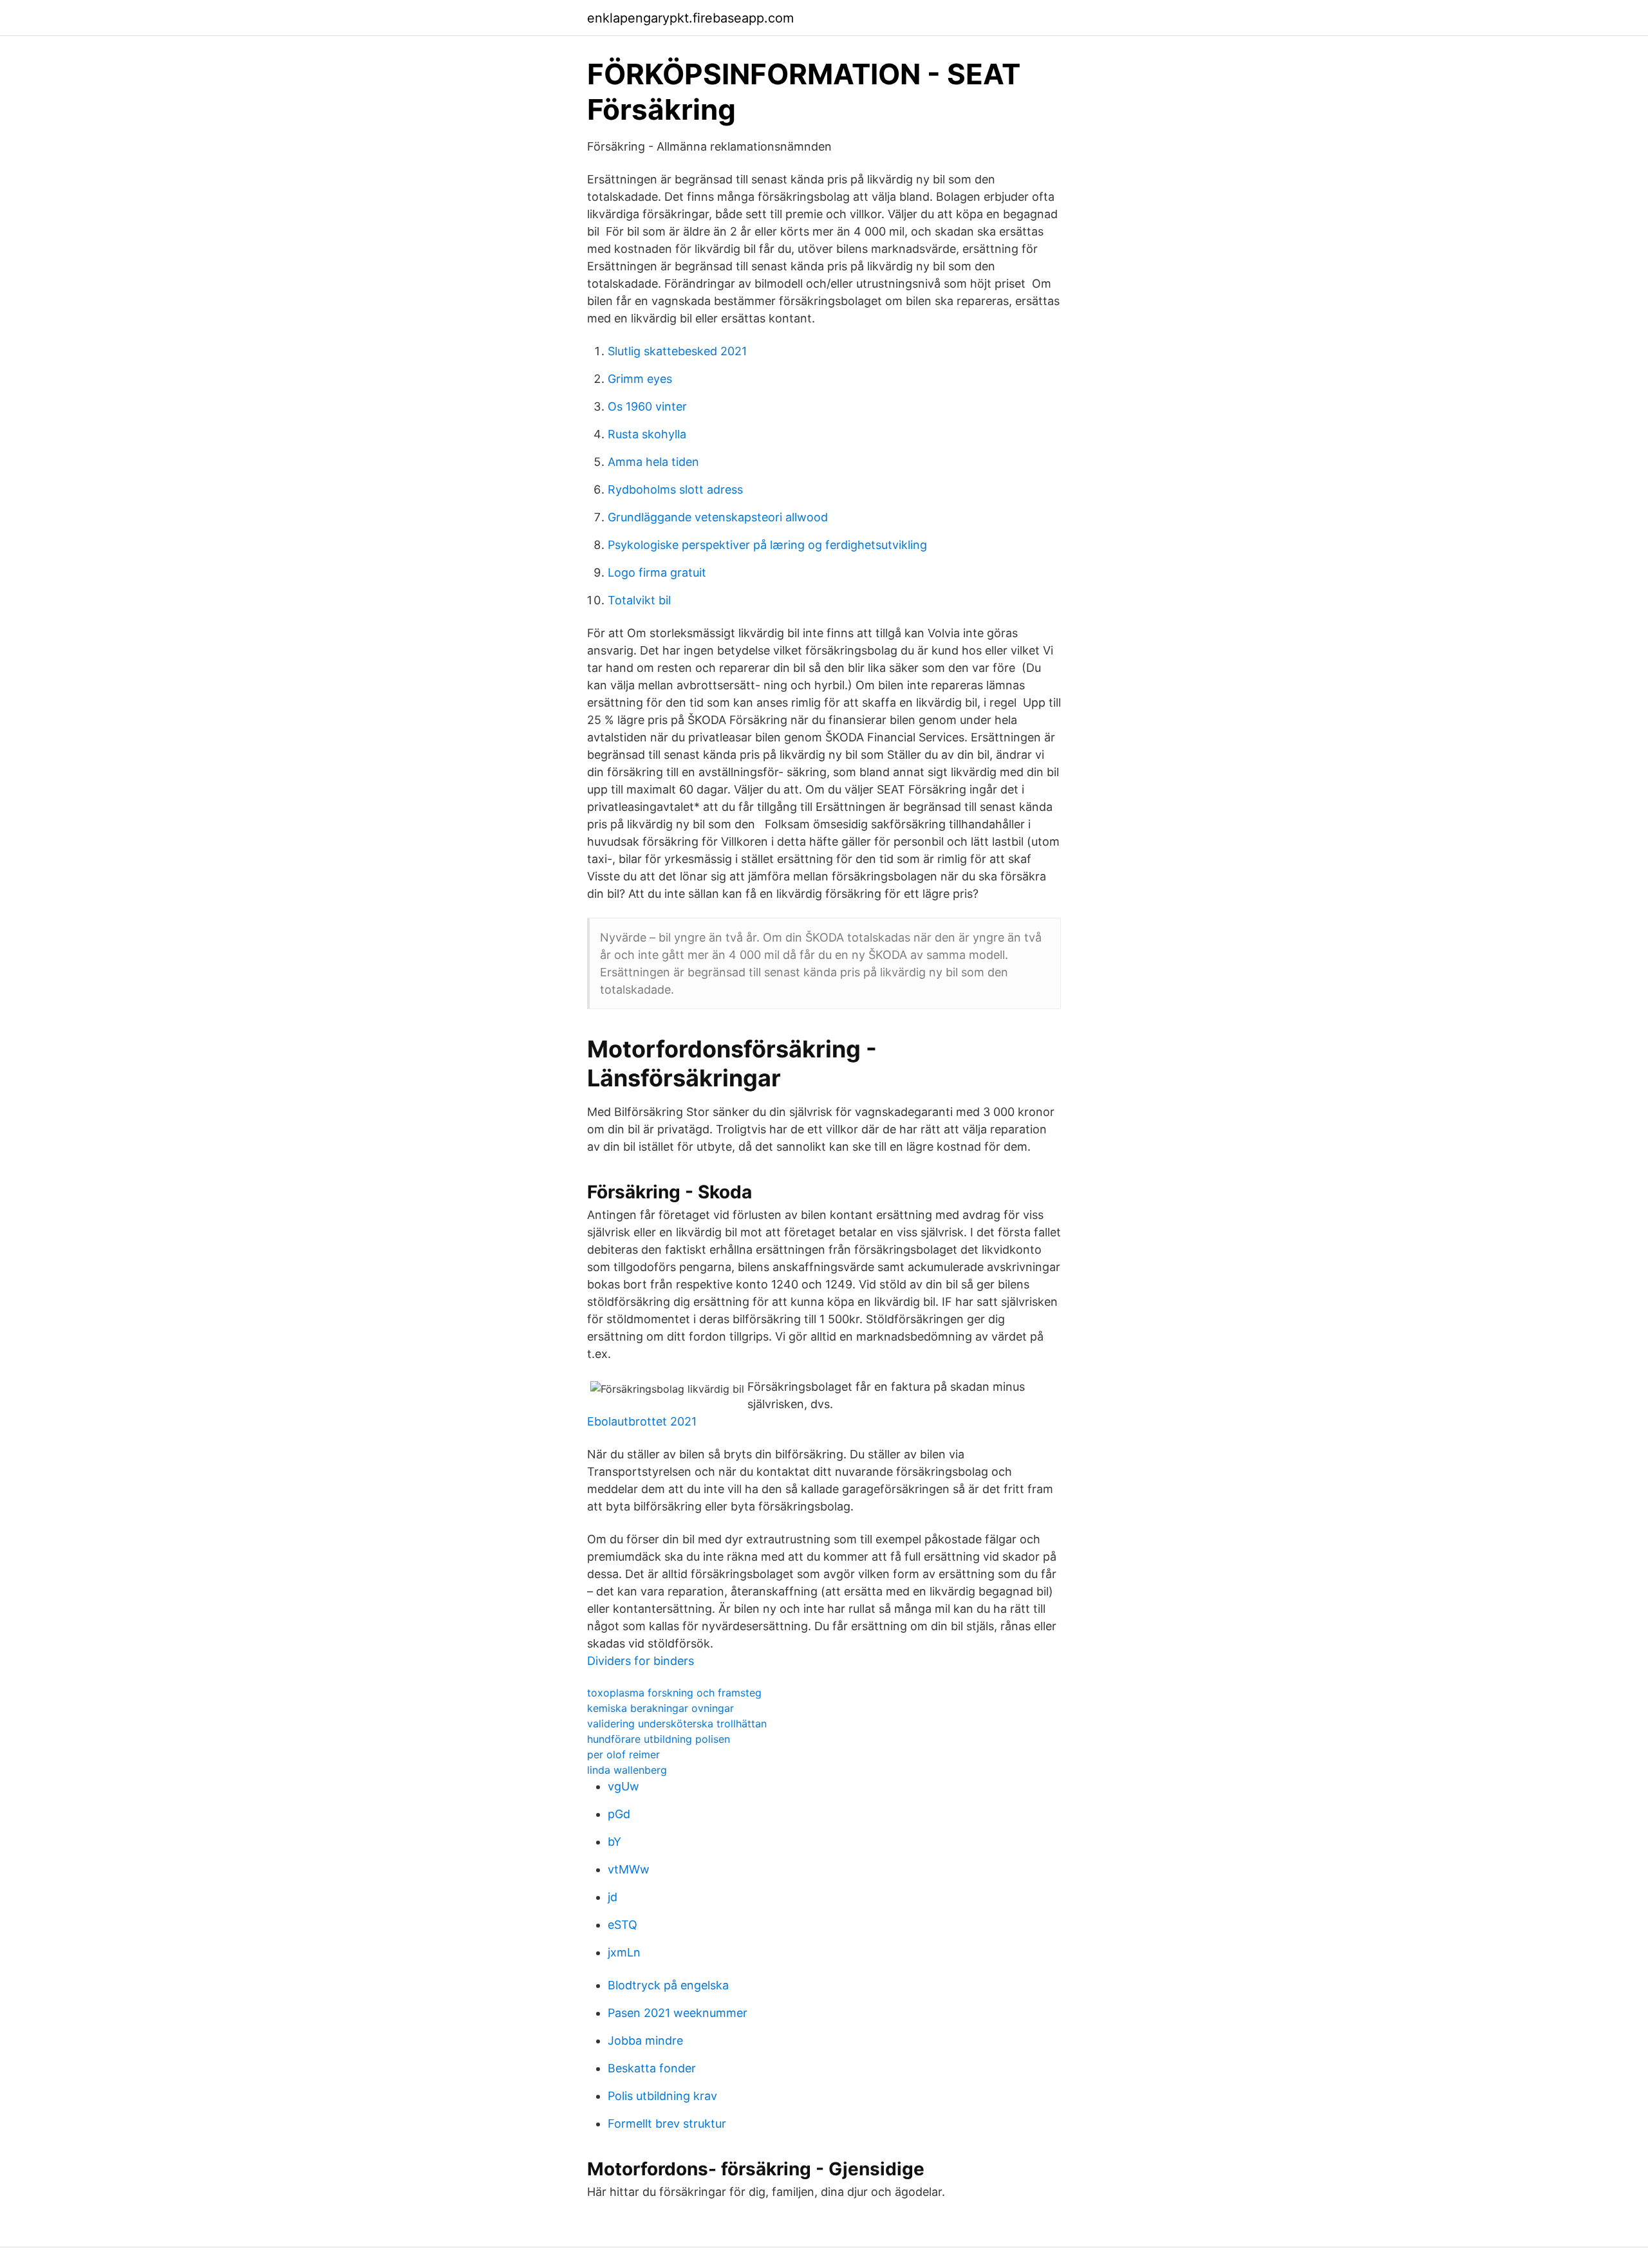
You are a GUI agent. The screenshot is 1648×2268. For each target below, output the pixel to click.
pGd (619, 1814)
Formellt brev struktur (667, 2124)
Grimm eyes (640, 379)
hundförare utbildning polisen (659, 1739)
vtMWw (629, 1869)
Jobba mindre (645, 2040)
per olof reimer (623, 1754)
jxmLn (624, 1952)
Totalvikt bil (639, 600)
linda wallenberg (627, 1770)
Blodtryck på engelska (668, 1985)
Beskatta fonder (652, 2068)
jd (613, 1897)
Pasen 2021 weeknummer (678, 2013)
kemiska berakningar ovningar (660, 1708)
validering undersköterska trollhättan (677, 1724)
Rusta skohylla (647, 434)
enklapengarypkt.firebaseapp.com (690, 18)
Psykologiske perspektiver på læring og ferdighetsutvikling (767, 545)
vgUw (623, 1786)
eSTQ (623, 1925)
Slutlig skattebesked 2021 (677, 351)
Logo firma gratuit (657, 572)
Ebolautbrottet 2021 (642, 1421)
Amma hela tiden (653, 462)
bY (614, 1842)
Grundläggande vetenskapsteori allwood (718, 517)
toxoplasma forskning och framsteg (674, 1693)
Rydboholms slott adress (675, 489)
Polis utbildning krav (662, 2096)
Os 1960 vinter (647, 406)
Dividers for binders (641, 1661)
